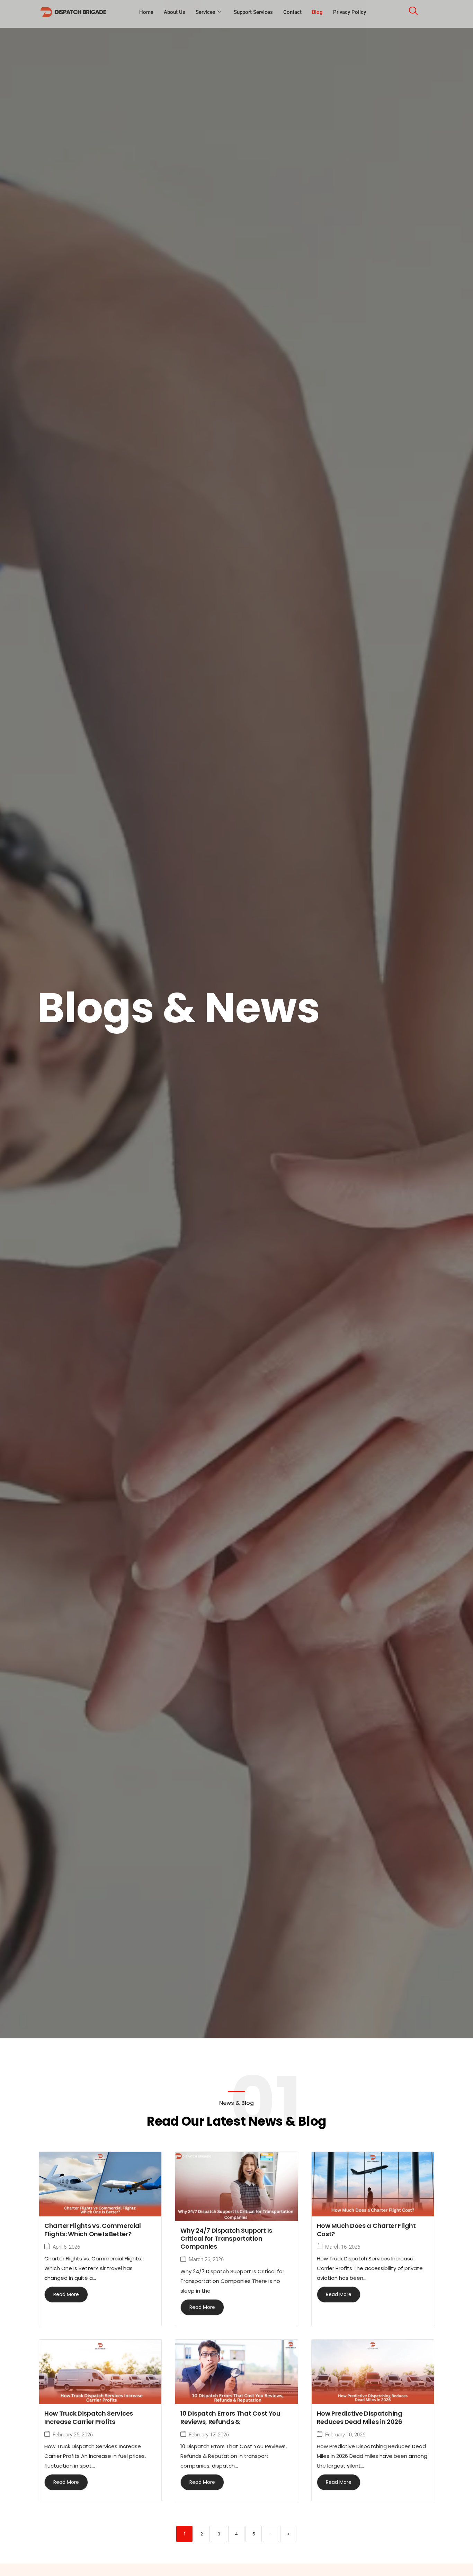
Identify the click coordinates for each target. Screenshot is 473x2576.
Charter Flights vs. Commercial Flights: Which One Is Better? (93, 2230)
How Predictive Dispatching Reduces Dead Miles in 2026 (360, 2417)
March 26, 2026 (206, 2260)
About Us (175, 12)
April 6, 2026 (66, 2247)
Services (206, 12)
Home (146, 12)
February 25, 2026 (73, 2435)
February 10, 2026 (345, 2435)
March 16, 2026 (343, 2247)
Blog (317, 12)
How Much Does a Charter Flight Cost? (366, 2230)
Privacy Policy (350, 12)
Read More (66, 2294)
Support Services (253, 12)
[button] (413, 12)
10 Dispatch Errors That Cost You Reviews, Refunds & (230, 2417)
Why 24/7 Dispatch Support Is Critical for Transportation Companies (226, 2239)
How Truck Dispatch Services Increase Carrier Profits (89, 2417)
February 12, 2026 (209, 2435)
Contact (292, 12)
